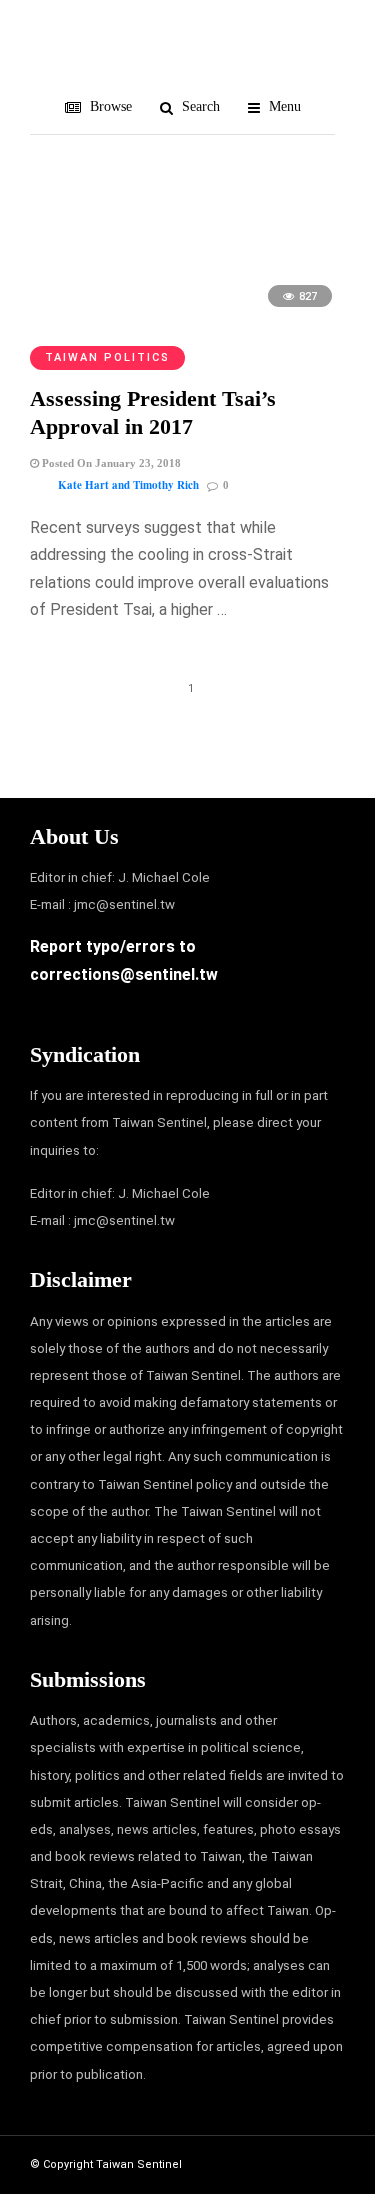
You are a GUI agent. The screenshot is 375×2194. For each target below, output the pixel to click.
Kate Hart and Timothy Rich (128, 485)
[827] (187, 316)
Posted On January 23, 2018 (110, 463)
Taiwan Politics (107, 357)
